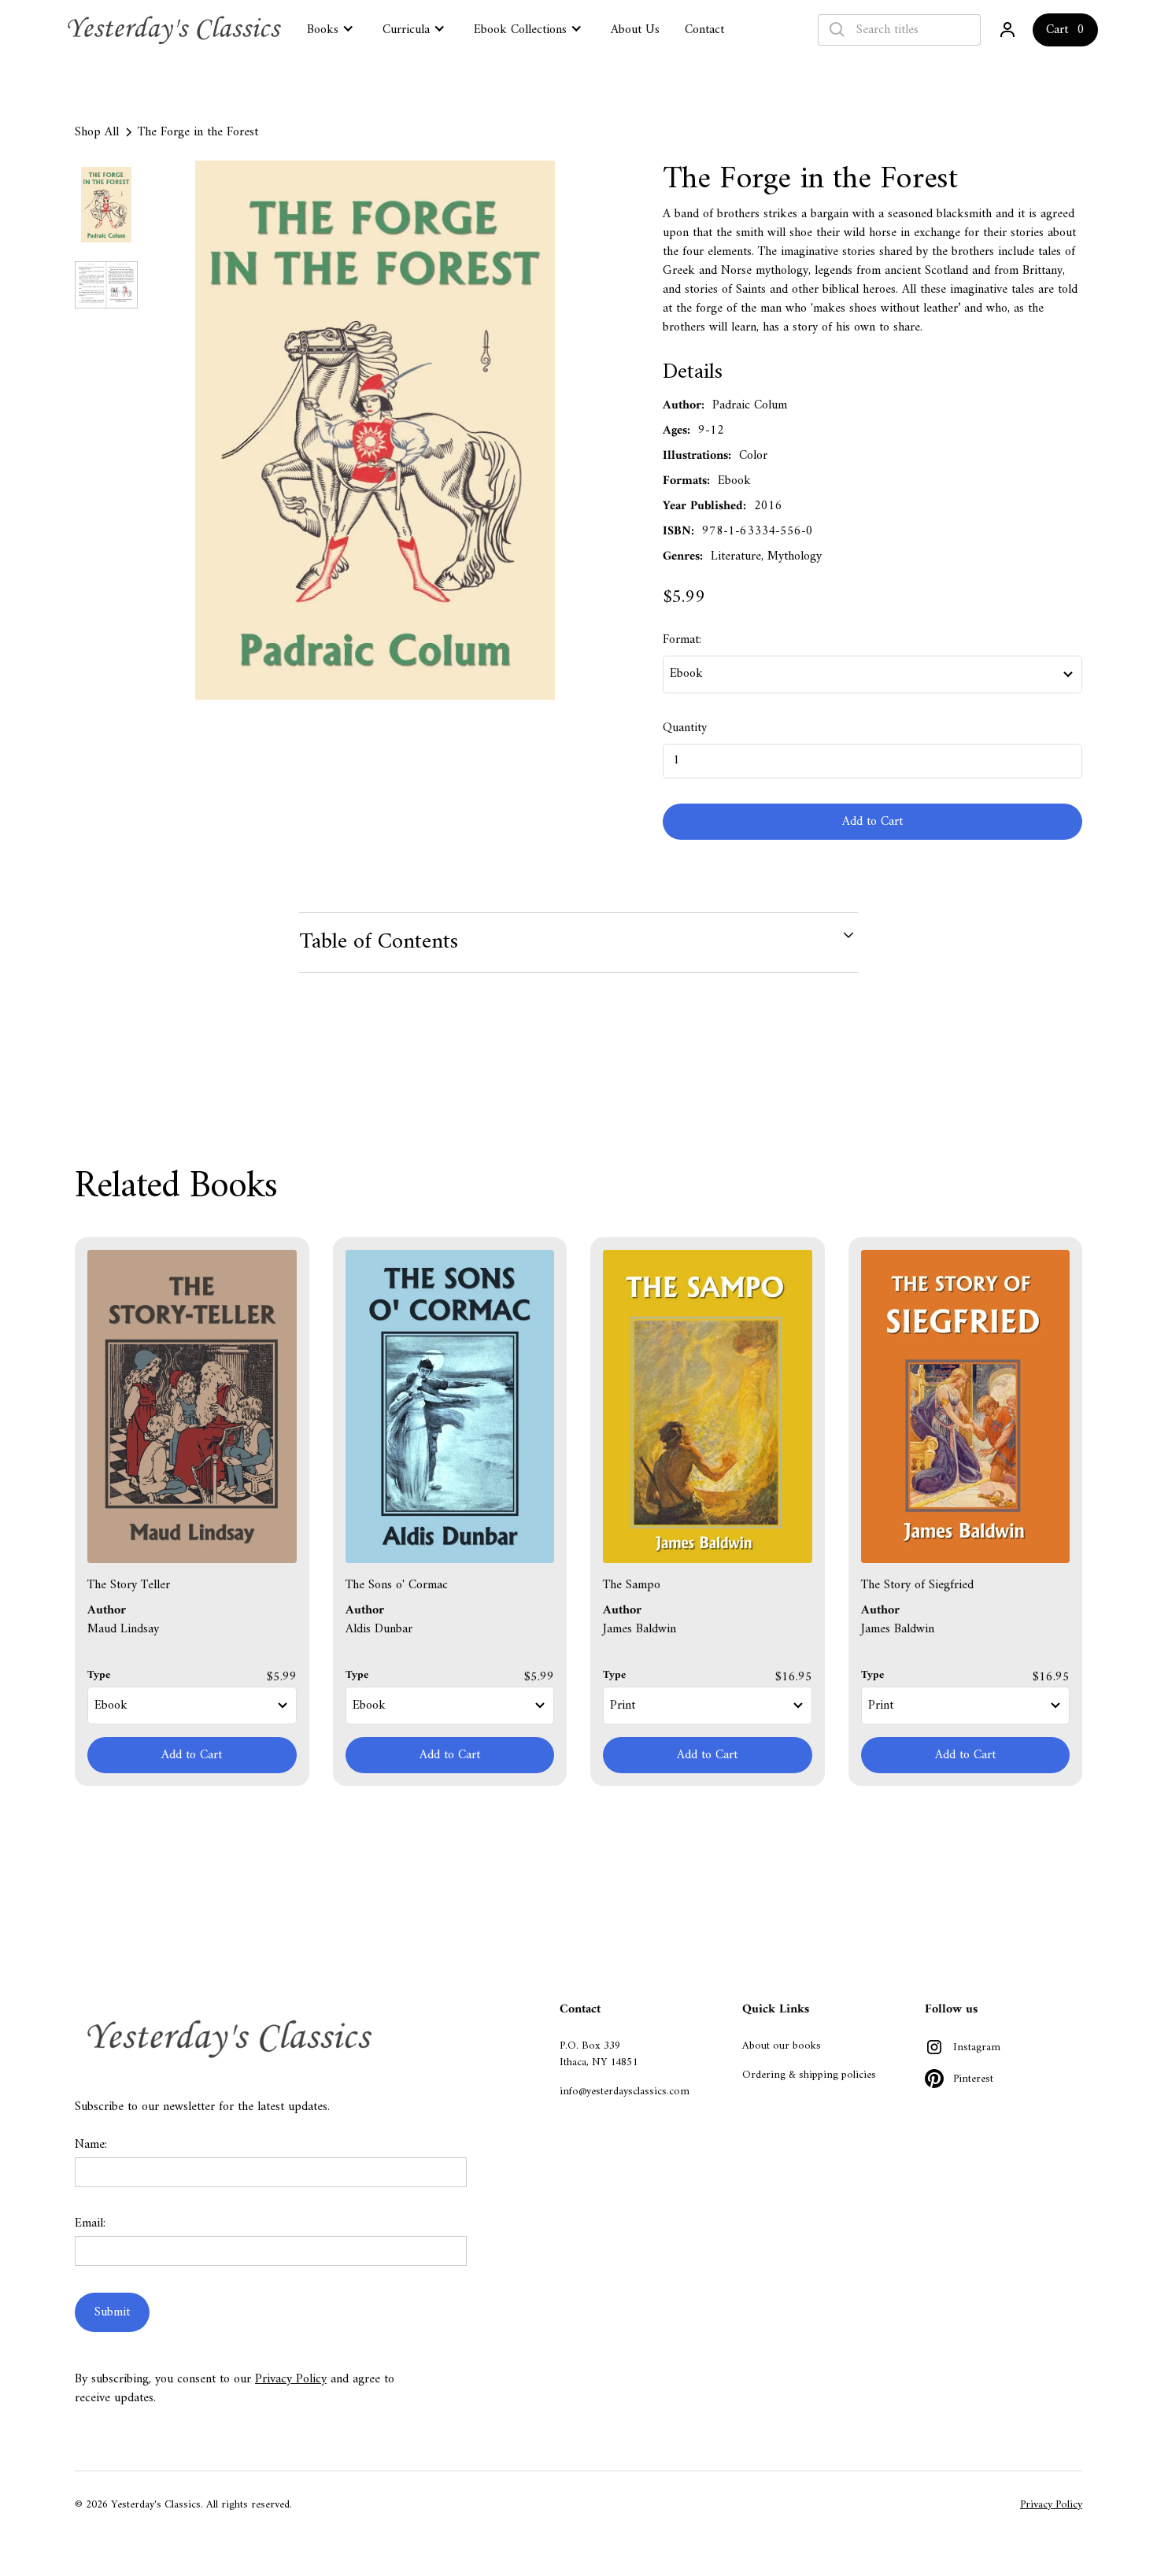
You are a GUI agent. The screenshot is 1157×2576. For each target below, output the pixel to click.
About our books (782, 2046)
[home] (176, 30)
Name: (91, 2145)
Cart (1057, 30)
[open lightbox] (375, 430)
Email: (90, 2223)
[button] (332, 28)
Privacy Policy (291, 2379)
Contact (704, 30)
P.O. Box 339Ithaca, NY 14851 (599, 2054)
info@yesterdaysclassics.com (625, 2092)
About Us (635, 30)
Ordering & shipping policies (809, 2075)
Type (99, 1675)
